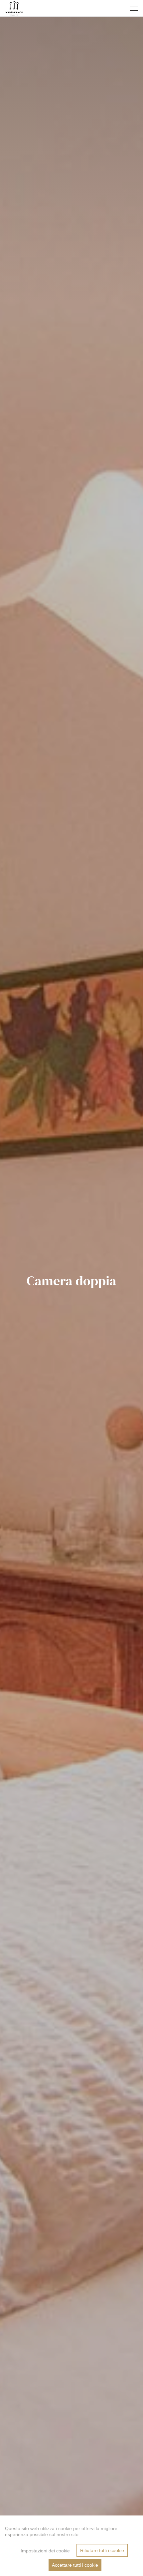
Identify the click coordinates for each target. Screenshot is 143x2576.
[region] (71, 2546)
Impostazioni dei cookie (45, 2551)
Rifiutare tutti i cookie (102, 2550)
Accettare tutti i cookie (75, 2565)
